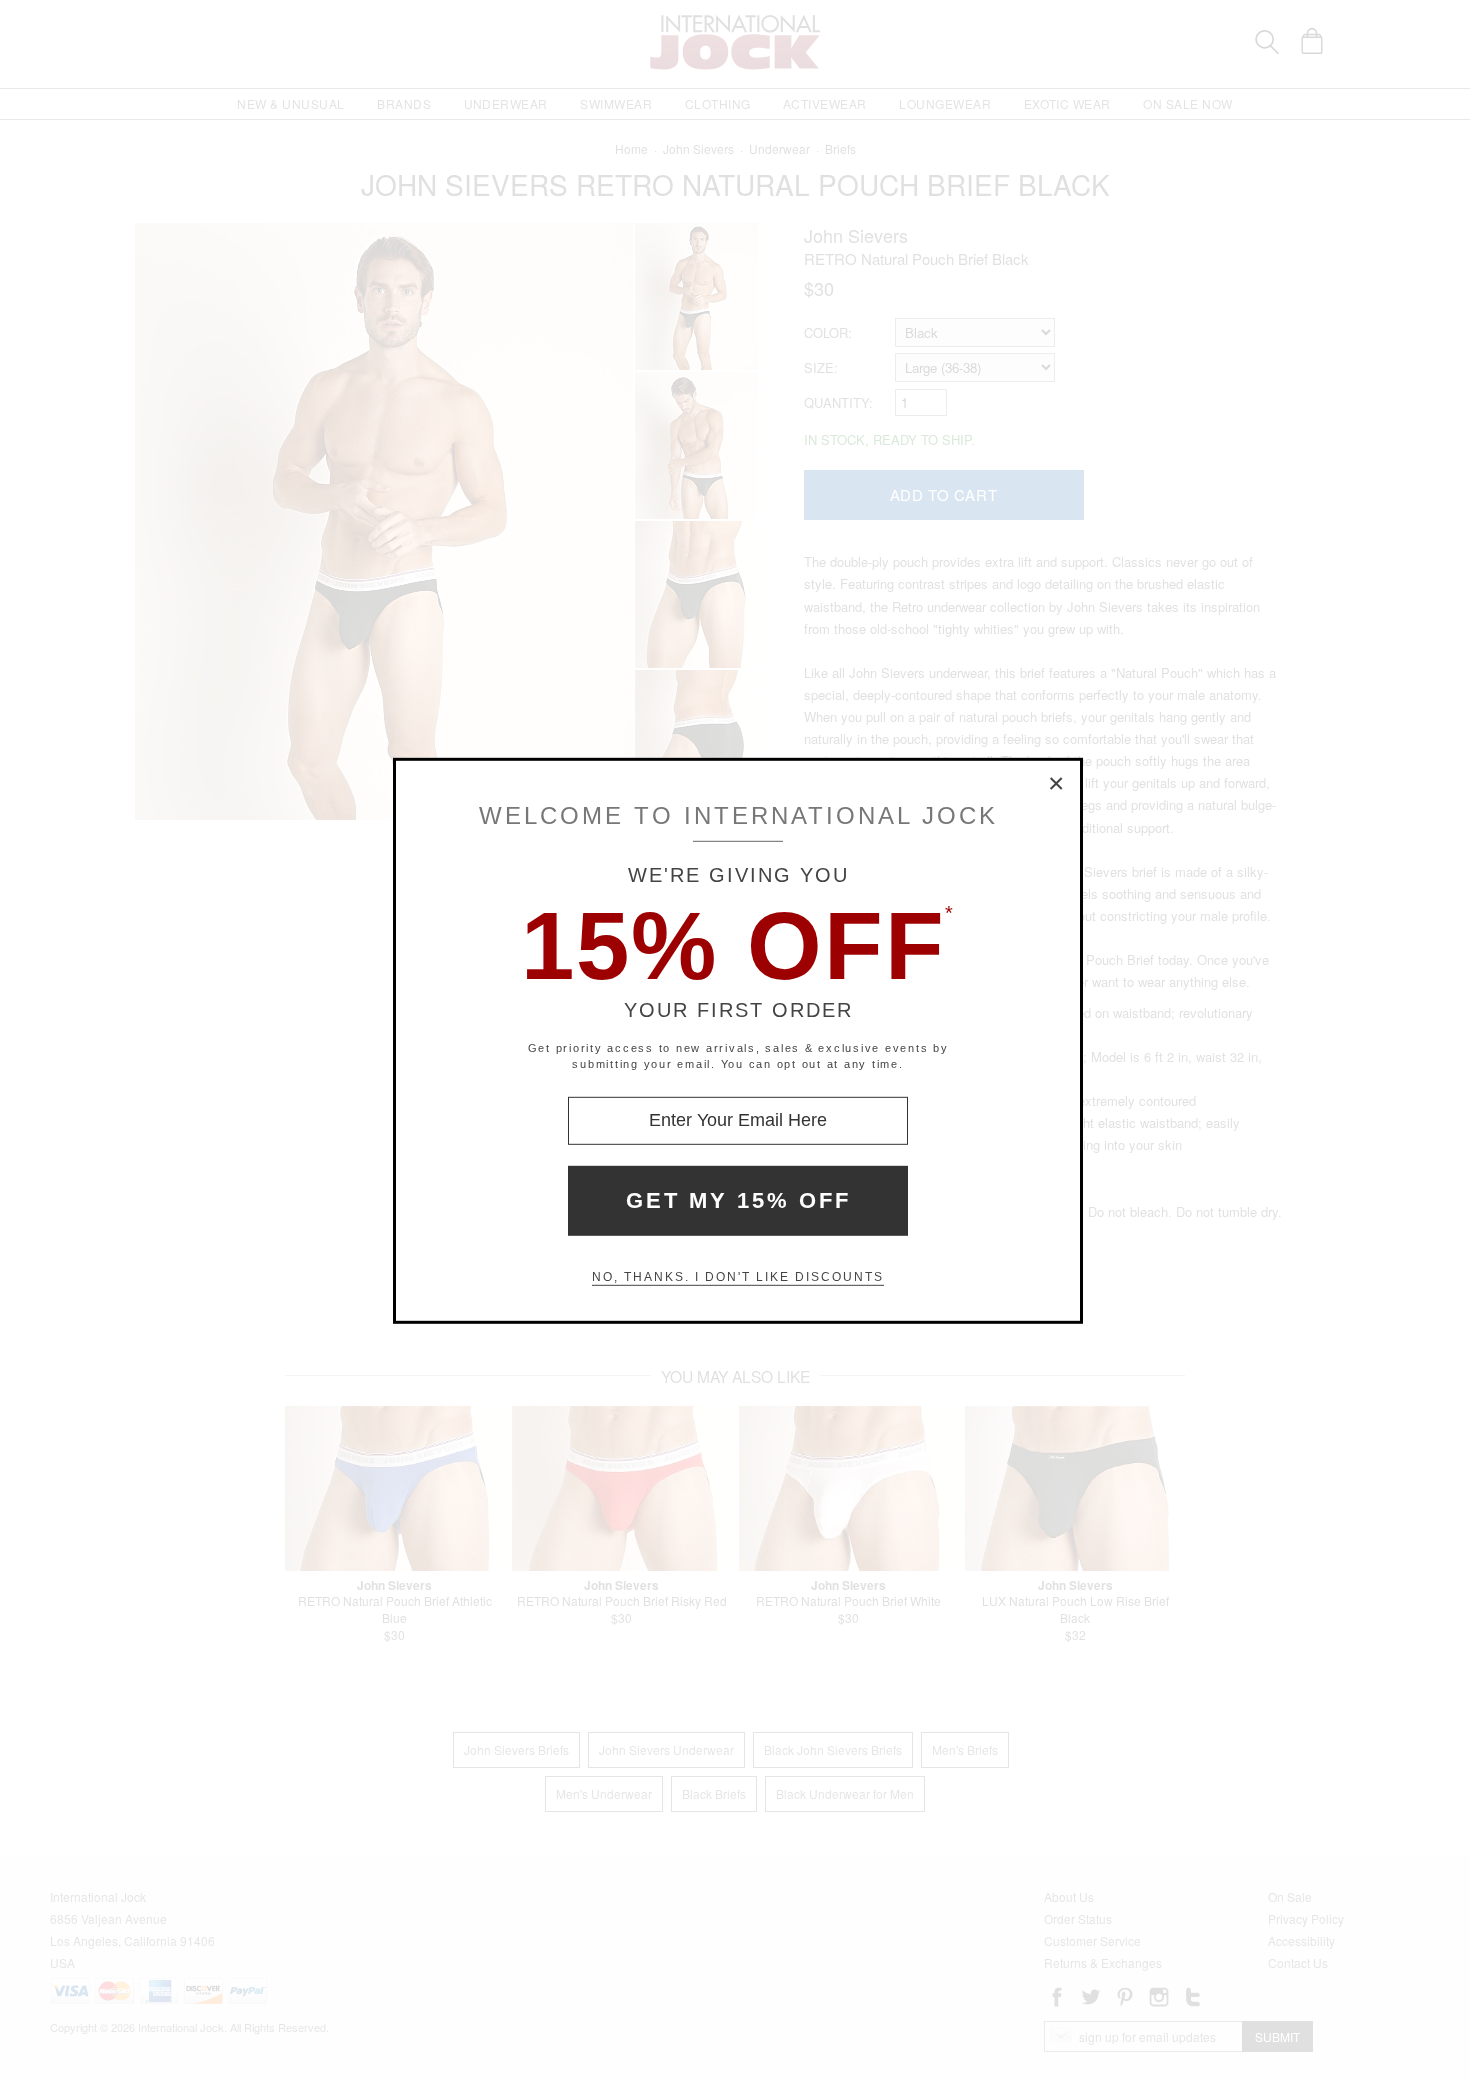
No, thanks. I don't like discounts (738, 1277)
